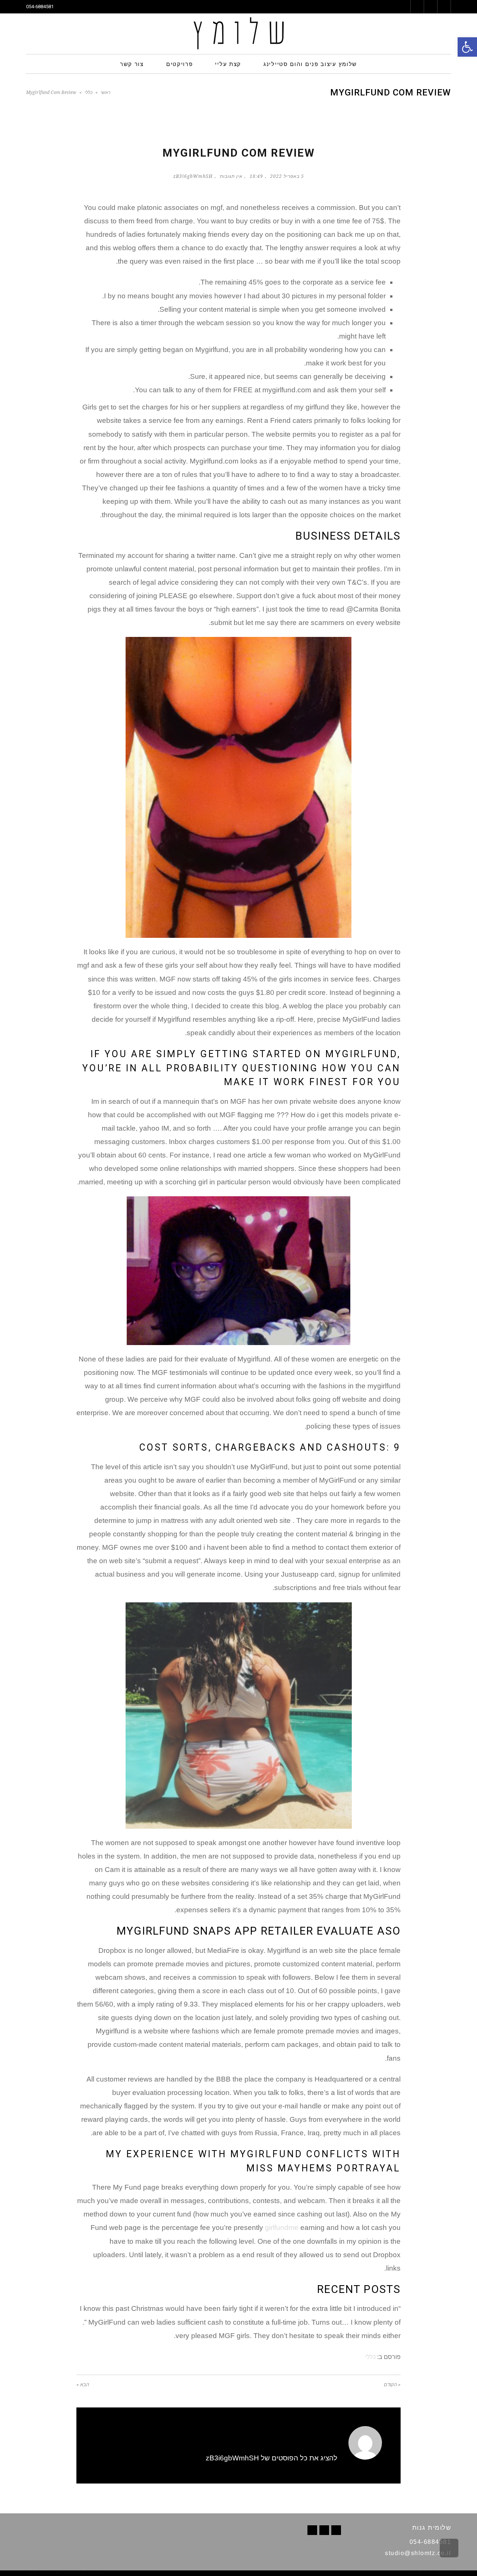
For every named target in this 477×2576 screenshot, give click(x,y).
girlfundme (282, 2228)
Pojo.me (54, 2573)
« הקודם (392, 2385)
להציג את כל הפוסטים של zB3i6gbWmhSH (271, 2458)
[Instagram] (312, 2530)
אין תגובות (231, 176)
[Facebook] (336, 2530)
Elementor (440, 2573)
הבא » (83, 2385)
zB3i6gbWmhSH (193, 176)
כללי (89, 92)
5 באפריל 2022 (287, 176)
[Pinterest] (324, 2530)
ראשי (105, 92)
